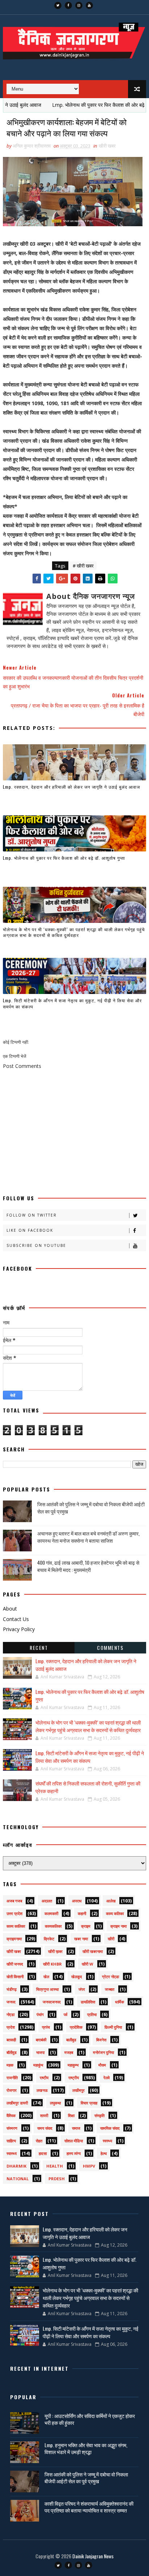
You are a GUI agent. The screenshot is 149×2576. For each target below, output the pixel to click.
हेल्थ (104, 2153)
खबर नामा (81, 1939)
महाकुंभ (38, 2065)
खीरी (111, 1939)
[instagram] (79, 5)
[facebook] (68, 5)
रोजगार (12, 2090)
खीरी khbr (52, 1964)
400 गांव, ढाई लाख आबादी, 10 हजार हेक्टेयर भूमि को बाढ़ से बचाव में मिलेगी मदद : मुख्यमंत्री (88, 1566)
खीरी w (88, 1964)
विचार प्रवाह (89, 2103)
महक (10, 2065)
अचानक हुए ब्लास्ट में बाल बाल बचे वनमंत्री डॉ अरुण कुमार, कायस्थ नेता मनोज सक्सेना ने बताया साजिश (88, 1537)
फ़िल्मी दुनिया (113, 2027)
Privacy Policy (19, 1629)
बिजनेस (101, 2040)
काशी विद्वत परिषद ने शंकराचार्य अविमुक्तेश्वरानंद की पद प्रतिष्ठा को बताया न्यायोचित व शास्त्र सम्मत (89, 2507)
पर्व (65, 2014)
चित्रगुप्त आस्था (47, 1989)
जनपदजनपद (52, 2002)
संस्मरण (12, 2128)
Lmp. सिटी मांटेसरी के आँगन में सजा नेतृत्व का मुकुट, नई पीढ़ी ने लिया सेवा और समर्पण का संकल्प (72, 1003)
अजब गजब (14, 1901)
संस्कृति (99, 2115)
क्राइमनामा (14, 1939)
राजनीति (12, 2078)
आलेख (111, 1901)
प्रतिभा (92, 2014)
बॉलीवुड (12, 2052)
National (18, 2179)
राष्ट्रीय (74, 2078)
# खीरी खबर (83, 566)
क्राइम (86, 1926)
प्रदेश (11, 2027)
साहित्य (11, 2141)
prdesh (57, 2179)
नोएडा (10, 2014)
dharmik (16, 2166)
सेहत (39, 2141)
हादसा (43, 2153)
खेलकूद (77, 1977)
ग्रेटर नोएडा (110, 1977)
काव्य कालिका (16, 1926)
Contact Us (16, 1619)
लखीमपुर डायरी (17, 2103)
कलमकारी (51, 1913)
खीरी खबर (107, 146)
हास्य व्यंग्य (74, 2153)
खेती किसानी (15, 1977)
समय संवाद (45, 2128)
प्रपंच (46, 2027)
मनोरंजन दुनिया (103, 2052)
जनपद (11, 2002)
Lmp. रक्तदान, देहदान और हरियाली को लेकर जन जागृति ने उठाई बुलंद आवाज (71, 787)
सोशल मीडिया (74, 2141)
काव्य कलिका (115, 1913)
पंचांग (40, 2014)
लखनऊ (42, 2090)
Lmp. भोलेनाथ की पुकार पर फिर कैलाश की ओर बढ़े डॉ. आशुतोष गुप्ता (64, 858)
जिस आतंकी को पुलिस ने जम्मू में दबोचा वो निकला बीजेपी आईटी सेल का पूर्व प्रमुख (91, 1508)
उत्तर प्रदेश (14, 1913)
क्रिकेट (49, 1939)
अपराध (77, 1901)
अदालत (47, 1901)
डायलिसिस (88, 2002)
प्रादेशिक (76, 2027)
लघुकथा (55, 2103)
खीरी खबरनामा (93, 1951)
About (10, 1609)
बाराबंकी (41, 2040)
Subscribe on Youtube (36, 1245)
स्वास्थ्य (12, 2153)
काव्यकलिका (53, 1926)
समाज (76, 2128)
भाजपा (40, 2052)
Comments (110, 1648)
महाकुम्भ (73, 2065)
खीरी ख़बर (55, 1951)
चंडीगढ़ (12, 1989)
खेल (46, 1977)
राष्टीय (44, 2078)
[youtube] (89, 5)
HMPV (89, 2166)
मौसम (102, 2065)
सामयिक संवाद (110, 2128)
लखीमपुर (78, 2090)
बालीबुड (71, 2040)
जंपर (82, 1989)
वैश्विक (11, 2115)
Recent (39, 1648)
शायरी (44, 2115)
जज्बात (110, 1989)
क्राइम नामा (118, 1926)
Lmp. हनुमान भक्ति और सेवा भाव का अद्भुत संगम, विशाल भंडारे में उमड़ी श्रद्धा (86, 2448)
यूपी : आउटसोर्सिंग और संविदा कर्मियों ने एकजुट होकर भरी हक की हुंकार (90, 2419)
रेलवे (107, 2078)
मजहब (69, 2052)
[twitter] (58, 5)
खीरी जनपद (15, 1964)
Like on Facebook (30, 1230)
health (55, 2166)
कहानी (82, 1913)
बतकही (11, 2040)
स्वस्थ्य (107, 2141)
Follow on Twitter (32, 1215)
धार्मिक (120, 2002)
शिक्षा (71, 2115)
